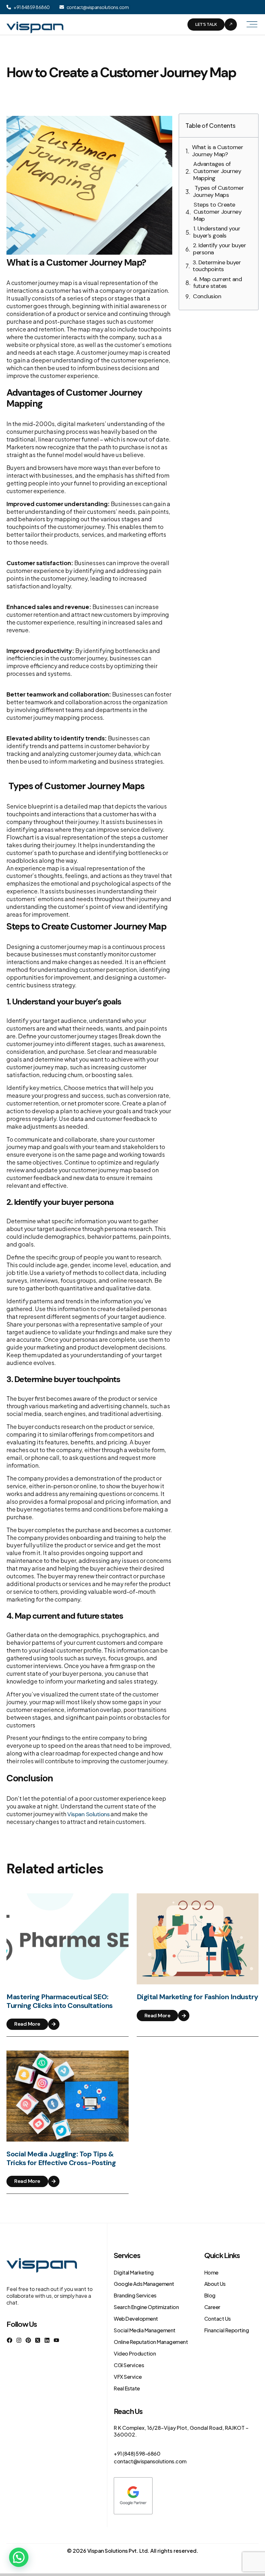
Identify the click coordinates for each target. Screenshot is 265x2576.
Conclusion (208, 297)
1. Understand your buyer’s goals (217, 232)
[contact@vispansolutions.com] (62, 7)
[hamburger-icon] (251, 25)
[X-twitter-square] (38, 2340)
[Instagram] (19, 2340)
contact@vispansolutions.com (98, 7)
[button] (19, 2557)
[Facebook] (10, 2340)
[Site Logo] (35, 24)
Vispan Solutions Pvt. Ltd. (118, 2551)
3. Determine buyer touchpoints (217, 266)
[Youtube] (56, 2340)
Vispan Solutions (88, 1814)
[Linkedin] (47, 2340)
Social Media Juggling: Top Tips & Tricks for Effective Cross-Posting (61, 2158)
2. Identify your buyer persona (219, 249)
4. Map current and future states (217, 283)
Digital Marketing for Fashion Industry (197, 1997)
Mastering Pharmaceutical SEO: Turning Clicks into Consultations (60, 2001)
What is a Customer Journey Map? (217, 151)
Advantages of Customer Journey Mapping (217, 171)
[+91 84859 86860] (9, 7)
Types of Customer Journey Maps (218, 192)
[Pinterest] (28, 2340)
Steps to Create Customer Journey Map (217, 212)
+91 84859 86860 (32, 7)
